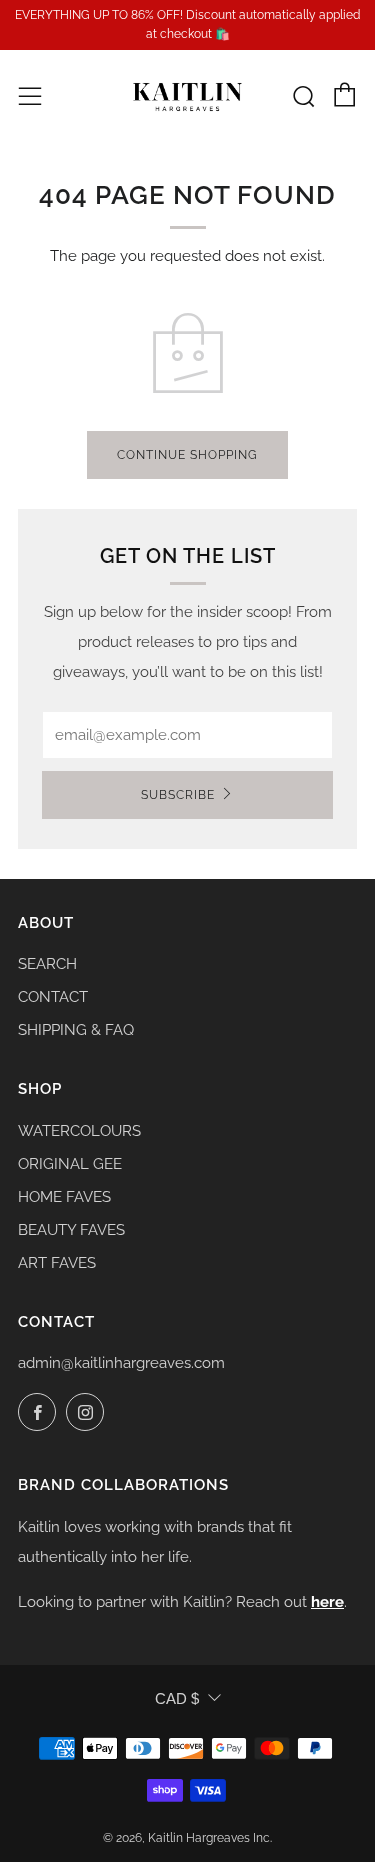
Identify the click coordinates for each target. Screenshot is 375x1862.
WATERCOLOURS (79, 1131)
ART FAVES (57, 1263)
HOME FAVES (64, 1197)
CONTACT (53, 997)
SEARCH (47, 964)
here (327, 1602)
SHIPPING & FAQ (76, 1030)
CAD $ (177, 1698)
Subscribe (178, 795)
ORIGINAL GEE (70, 1164)
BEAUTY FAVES (71, 1230)
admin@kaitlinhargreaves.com (121, 1363)
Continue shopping (187, 455)
